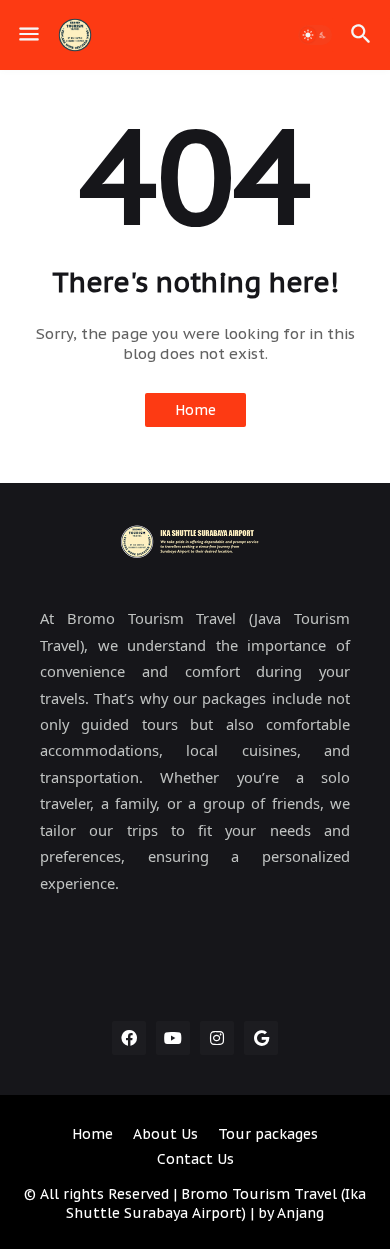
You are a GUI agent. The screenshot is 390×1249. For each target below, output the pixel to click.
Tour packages (268, 1134)
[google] (261, 1038)
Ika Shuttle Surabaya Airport (216, 1204)
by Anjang (289, 1213)
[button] (27, 35)
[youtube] (173, 1038)
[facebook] (129, 1038)
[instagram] (217, 1038)
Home (195, 410)
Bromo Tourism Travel (259, 1194)
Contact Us (195, 1159)
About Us (165, 1134)
